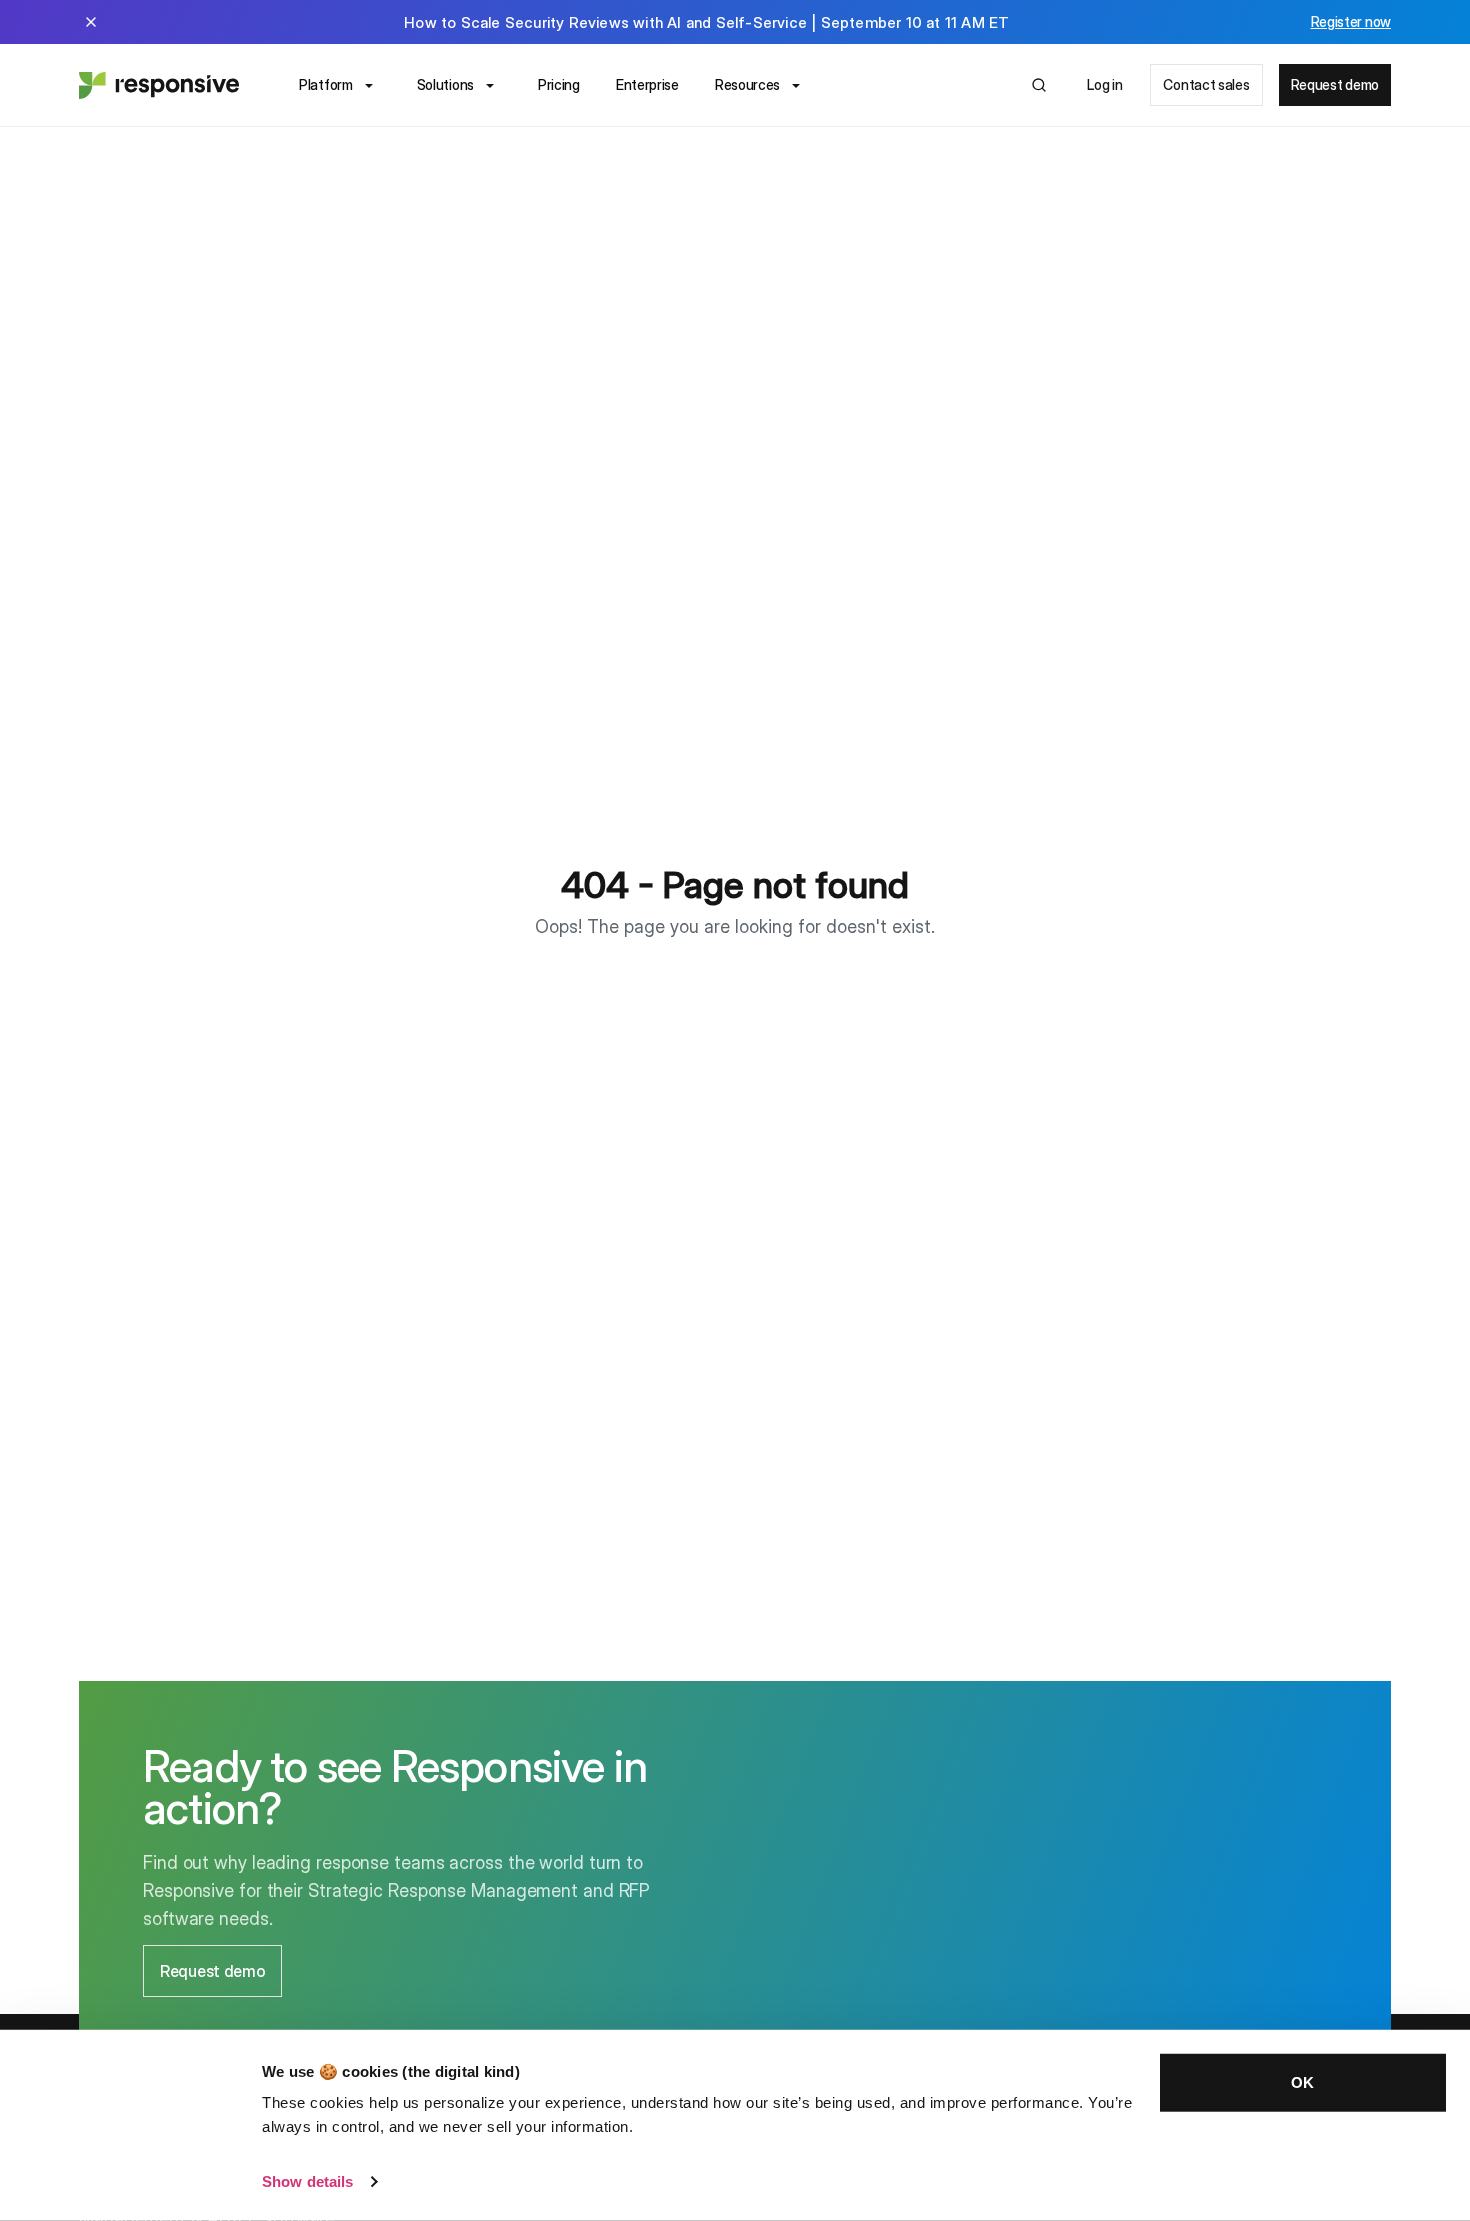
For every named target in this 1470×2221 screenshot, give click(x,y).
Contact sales (1206, 84)
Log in (1104, 84)
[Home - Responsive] (159, 85)
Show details (307, 2181)
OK (1302, 2082)
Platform (326, 84)
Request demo (1335, 84)
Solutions (445, 84)
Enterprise (647, 84)
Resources (747, 84)
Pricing (559, 84)
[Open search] (1039, 85)
